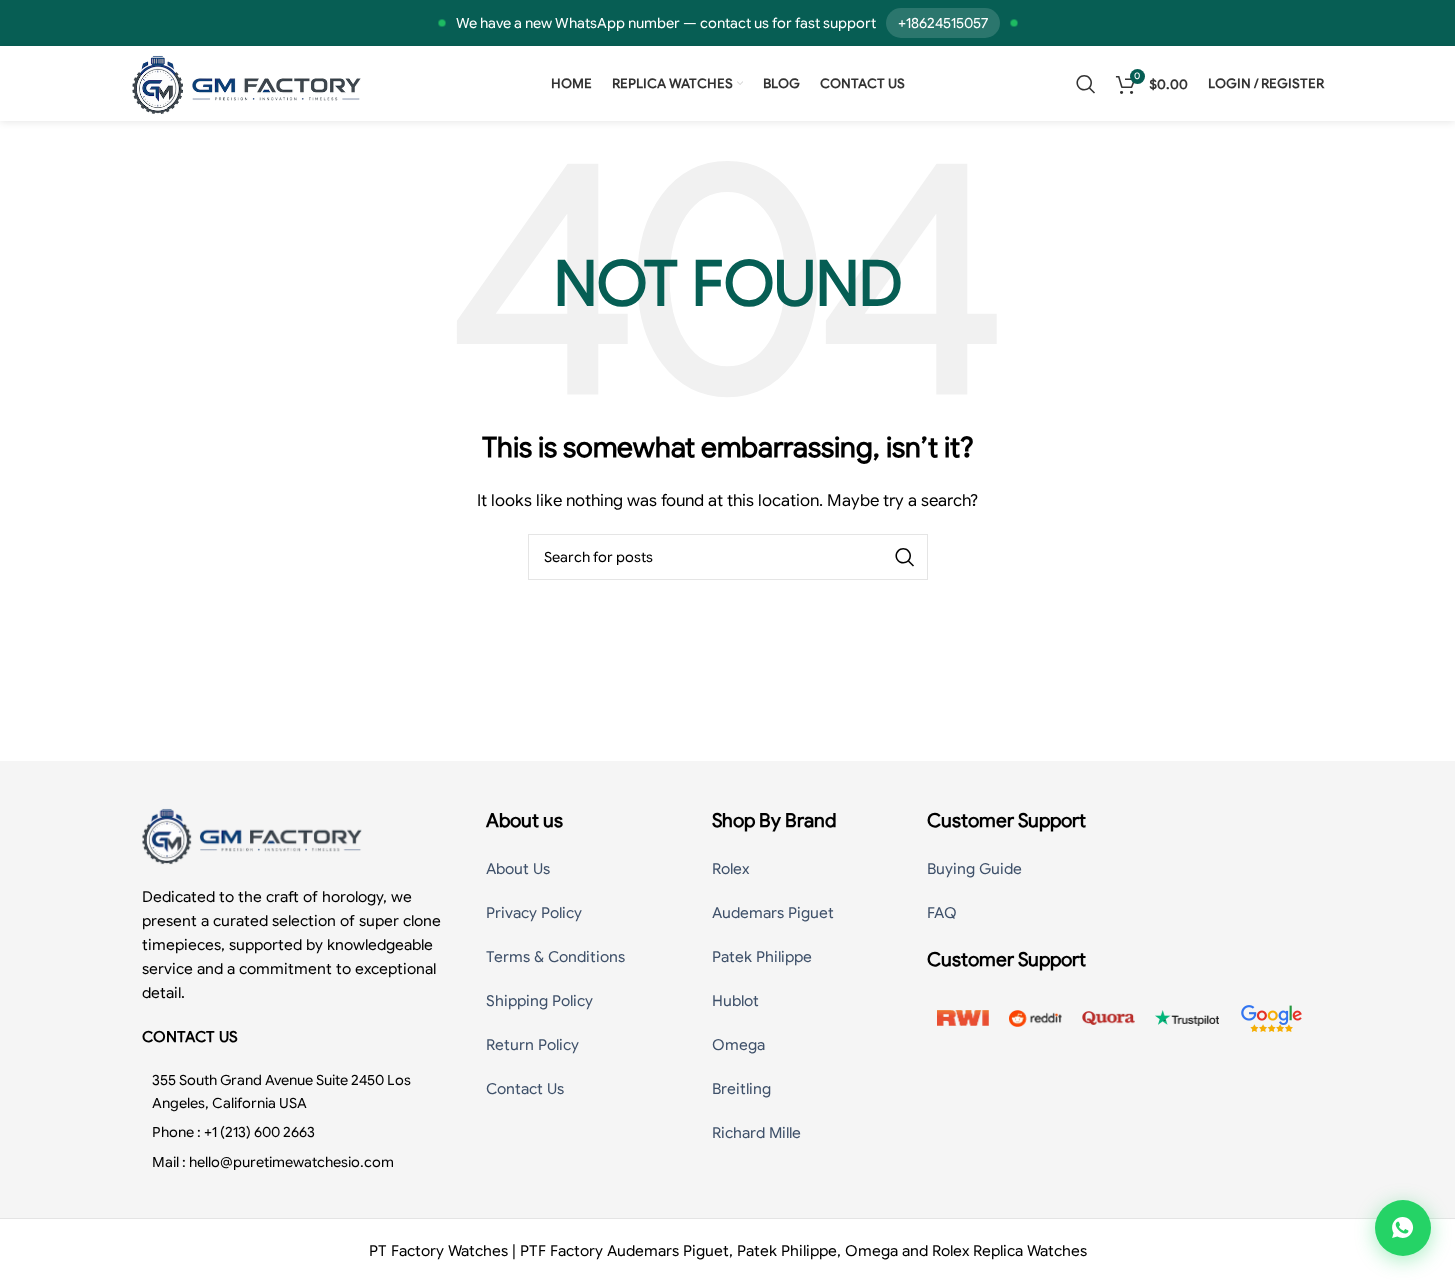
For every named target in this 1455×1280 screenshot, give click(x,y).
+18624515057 (943, 23)
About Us (518, 869)
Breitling (741, 1089)
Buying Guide (974, 869)
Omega (738, 1045)
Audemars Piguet (773, 913)
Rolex (730, 869)
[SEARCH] (905, 557)
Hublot (735, 1001)
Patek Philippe (762, 957)
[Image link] (252, 835)
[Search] (1086, 84)
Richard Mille (756, 1133)
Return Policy (532, 1045)
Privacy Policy (534, 913)
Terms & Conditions (555, 957)
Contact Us (525, 1089)
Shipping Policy (539, 1001)
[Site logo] (247, 83)
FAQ (942, 913)
